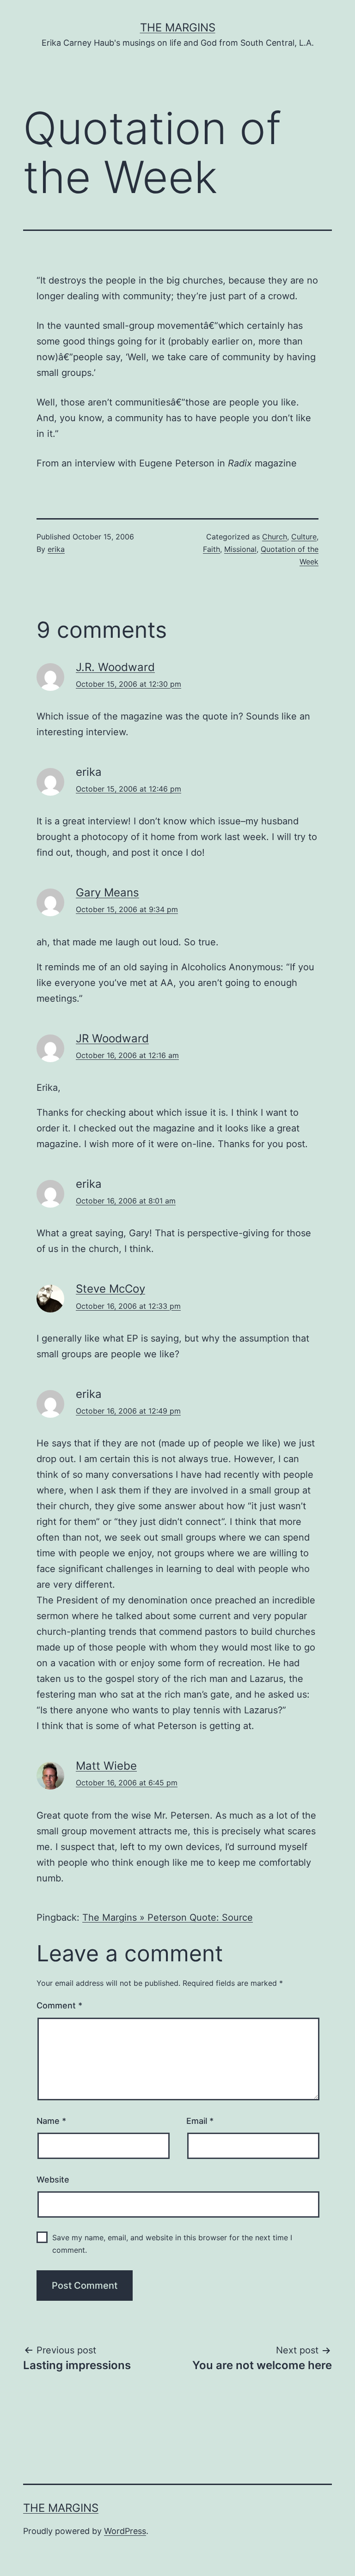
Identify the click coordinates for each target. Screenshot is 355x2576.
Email (200, 2121)
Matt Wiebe (106, 1766)
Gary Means (107, 892)
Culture (304, 537)
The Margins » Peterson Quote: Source (168, 1917)
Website (53, 2180)
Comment (59, 2005)
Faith (211, 549)
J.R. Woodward (115, 667)
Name (51, 2121)
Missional (240, 549)
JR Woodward (112, 1038)
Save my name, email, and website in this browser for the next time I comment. (172, 2244)
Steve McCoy (110, 1289)
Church (275, 537)
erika (56, 549)
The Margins (178, 27)
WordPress (125, 2531)
